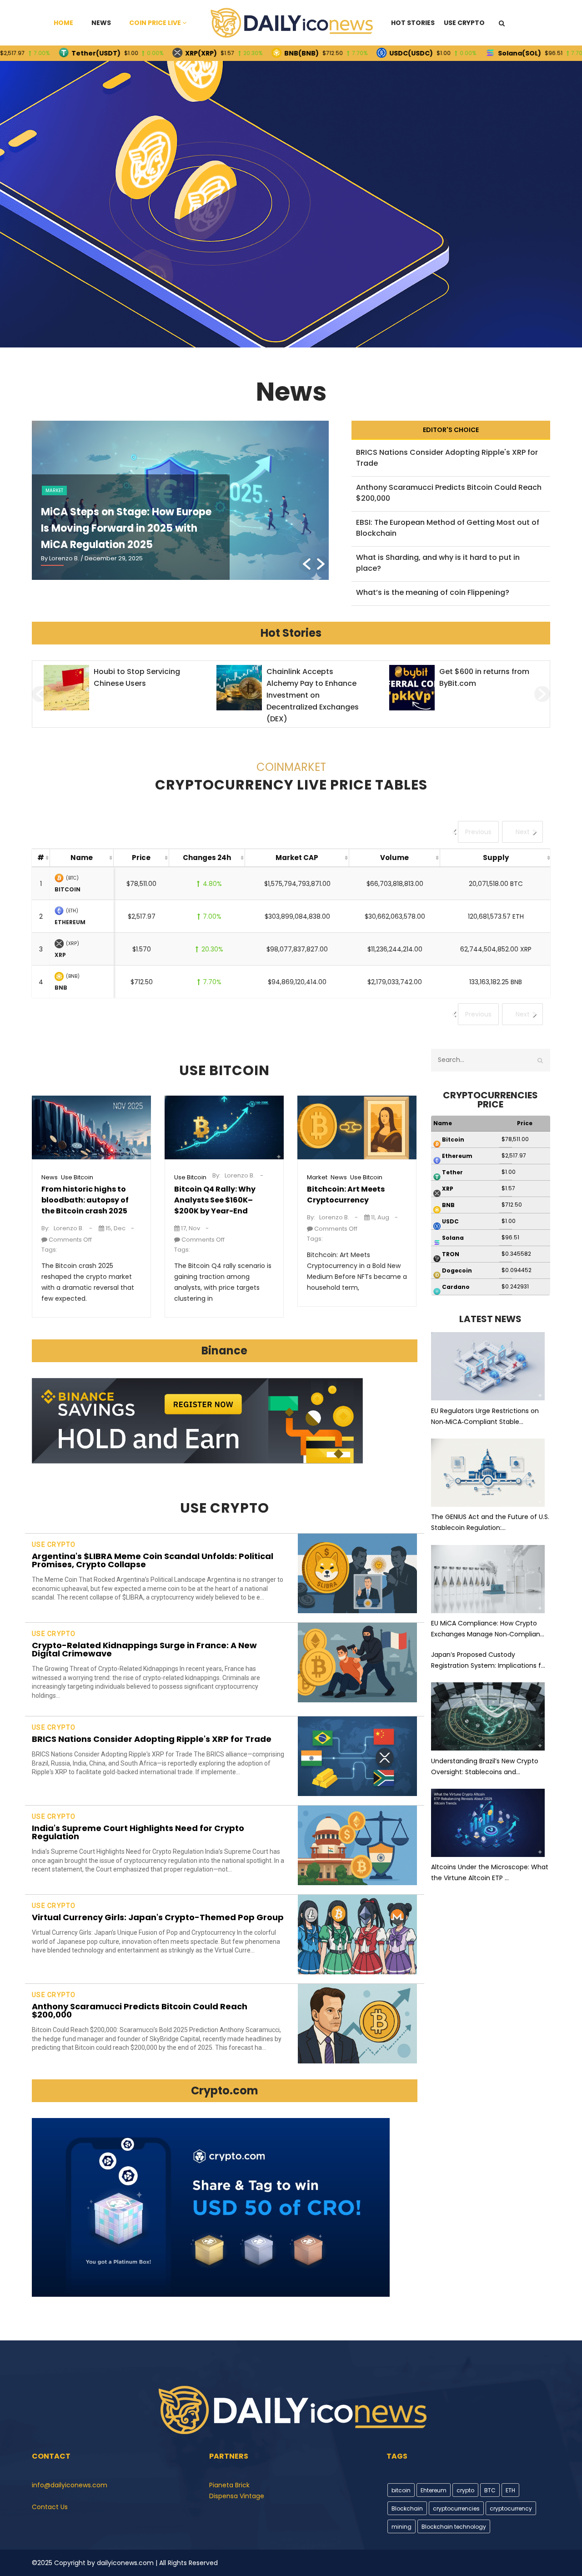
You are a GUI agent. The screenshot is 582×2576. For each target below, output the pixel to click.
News (101, 23)
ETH (510, 2490)
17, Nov (190, 1228)
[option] (180, 500)
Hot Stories (413, 23)
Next (523, 832)
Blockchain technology (454, 2527)
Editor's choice (451, 430)
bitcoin (401, 2490)
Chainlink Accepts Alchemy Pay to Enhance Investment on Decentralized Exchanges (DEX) (140, 695)
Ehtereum (434, 2490)
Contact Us (50, 2507)
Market (317, 1177)
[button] (307, 564)
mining (401, 2527)
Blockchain (407, 2508)
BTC (490, 2490)
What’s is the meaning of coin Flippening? (433, 592)
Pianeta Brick (229, 2485)
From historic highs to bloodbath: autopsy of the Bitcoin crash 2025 (85, 1200)
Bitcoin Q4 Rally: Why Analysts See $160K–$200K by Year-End (215, 1200)
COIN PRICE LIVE (155, 23)
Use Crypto (464, 23)
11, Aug (379, 1217)
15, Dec (115, 1228)
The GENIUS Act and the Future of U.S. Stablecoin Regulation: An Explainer (124, 528)
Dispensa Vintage (237, 2496)
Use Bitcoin (77, 1177)
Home (63, 23)
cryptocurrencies (456, 2508)
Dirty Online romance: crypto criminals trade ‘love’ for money (480, 683)
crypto (465, 2490)
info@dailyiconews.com (70, 2485)
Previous (478, 832)
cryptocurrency (511, 2508)
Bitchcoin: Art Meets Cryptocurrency (346, 1195)
